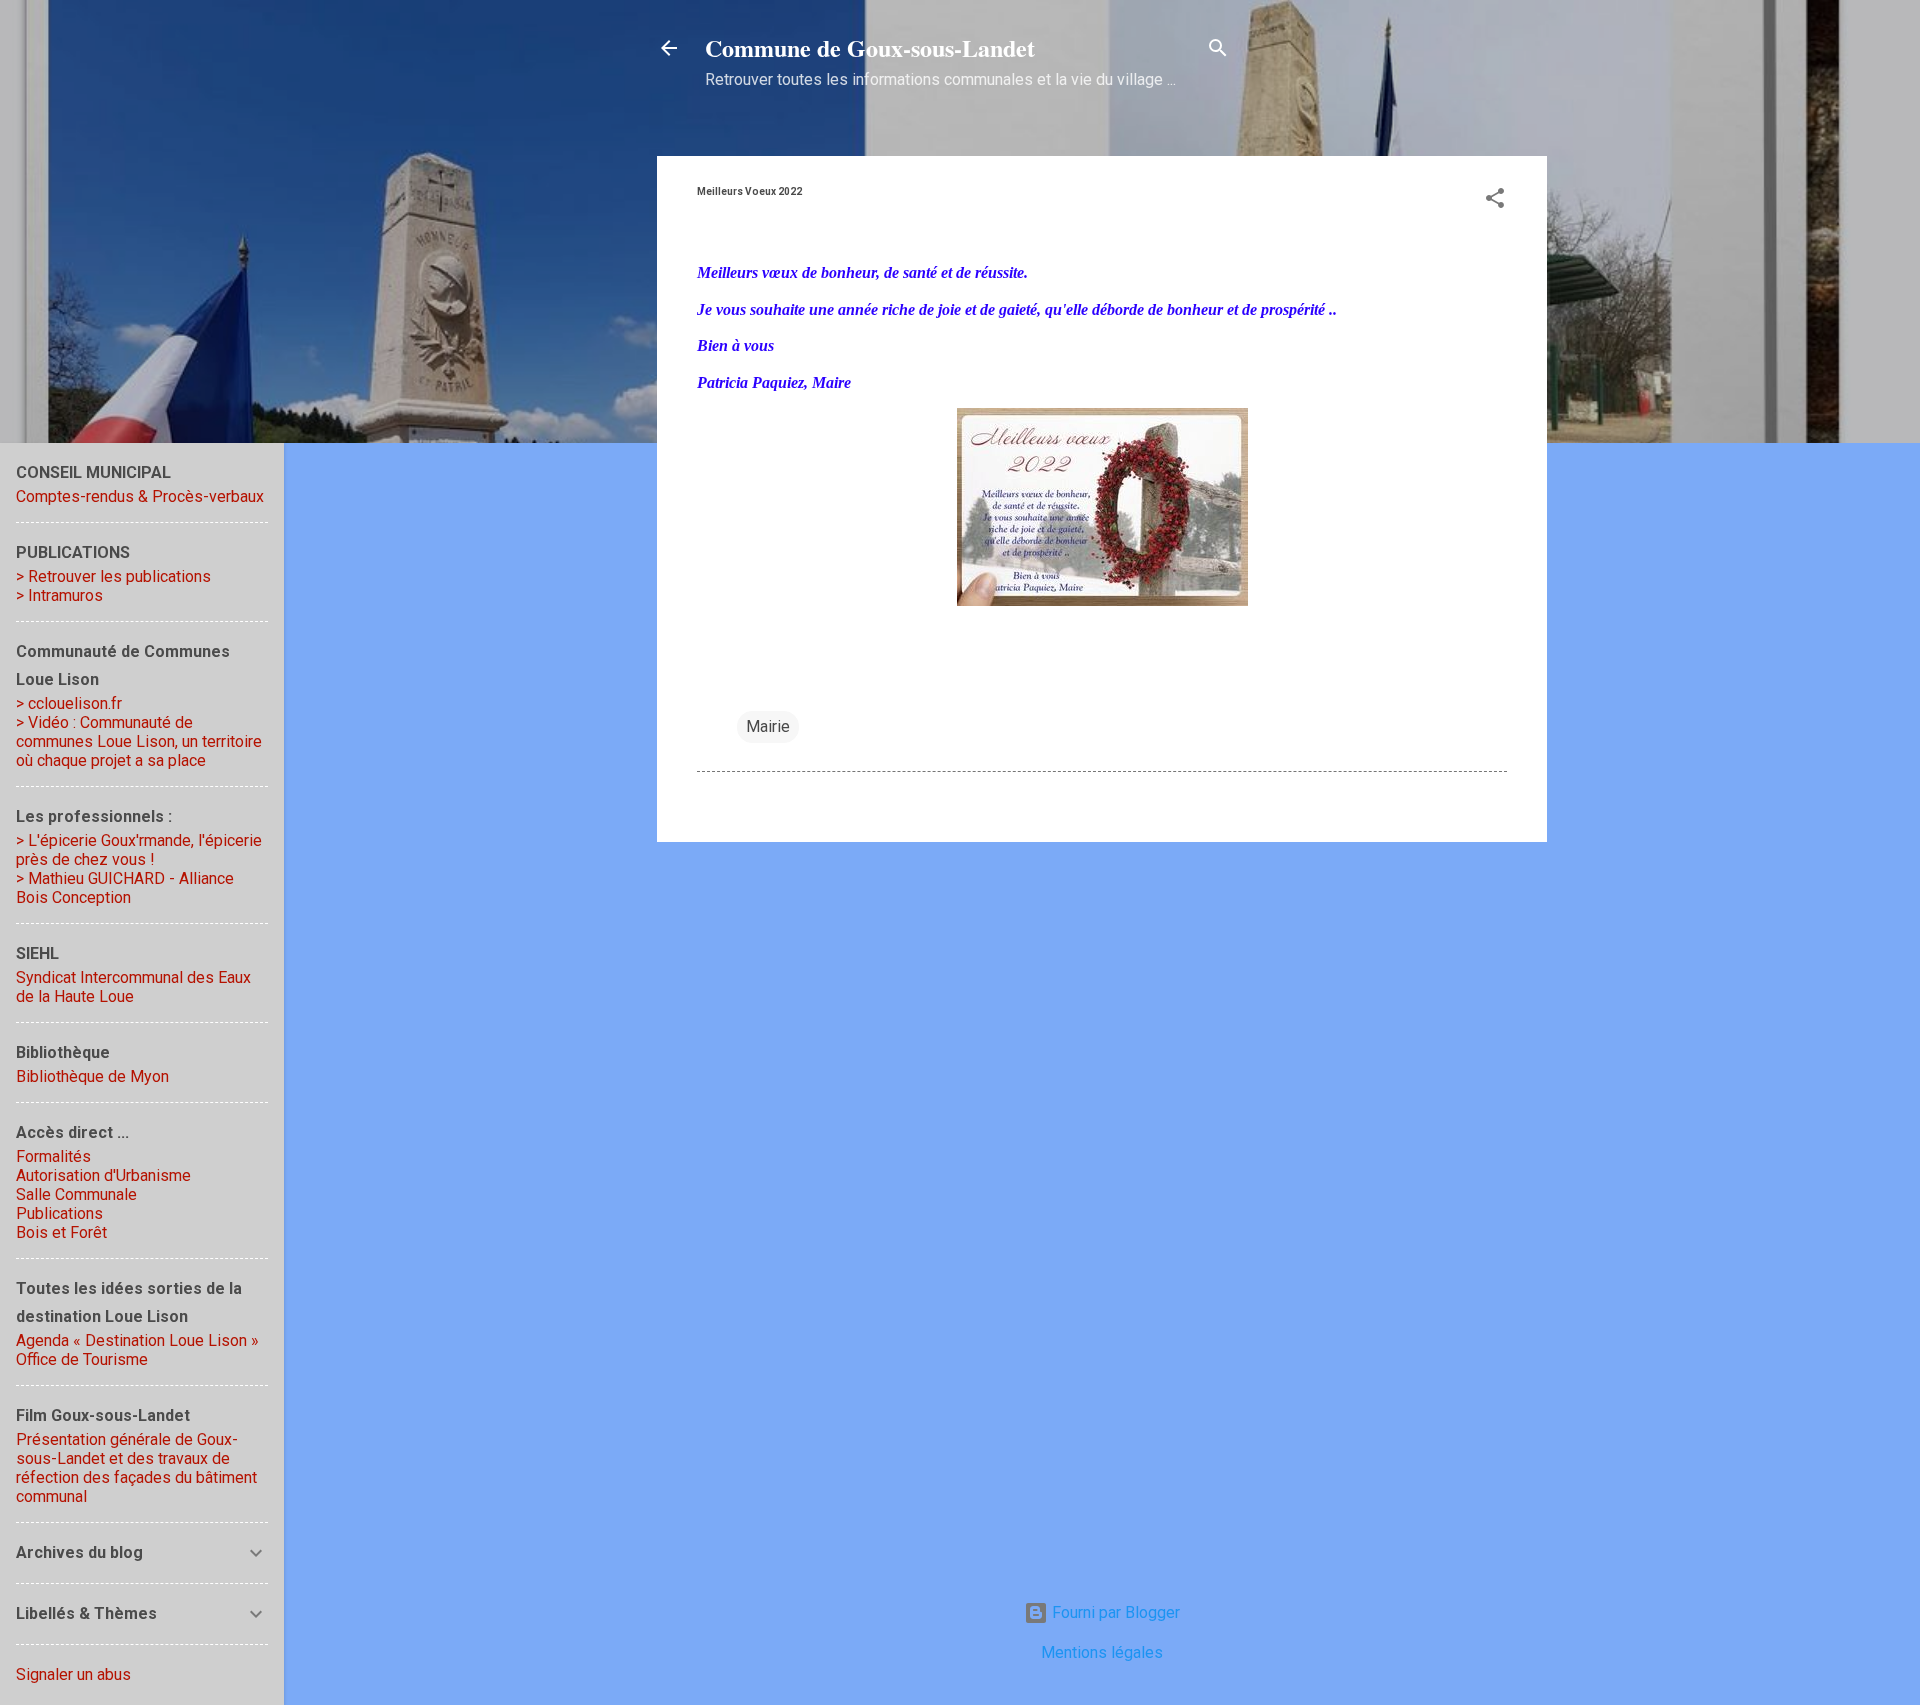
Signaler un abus (73, 1674)
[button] (1495, 201)
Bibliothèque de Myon (92, 1076)
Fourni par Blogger (1114, 1612)
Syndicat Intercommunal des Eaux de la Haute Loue (133, 987)
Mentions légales (1102, 1652)
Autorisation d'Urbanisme (103, 1175)
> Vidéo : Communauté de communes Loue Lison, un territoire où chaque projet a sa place (139, 741)
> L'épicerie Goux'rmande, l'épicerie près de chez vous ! (139, 850)
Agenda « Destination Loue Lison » (137, 1340)
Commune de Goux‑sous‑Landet (870, 47)
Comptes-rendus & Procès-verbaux (140, 496)
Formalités (53, 1156)
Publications (59, 1213)
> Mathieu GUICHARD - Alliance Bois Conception (125, 888)
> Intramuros (59, 595)
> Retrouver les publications (113, 576)
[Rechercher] (1218, 51)
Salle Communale (76, 1194)
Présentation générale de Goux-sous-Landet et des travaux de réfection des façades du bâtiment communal (136, 1468)
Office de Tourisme (82, 1359)
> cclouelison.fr (69, 703)
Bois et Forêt (61, 1232)
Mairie (768, 726)
